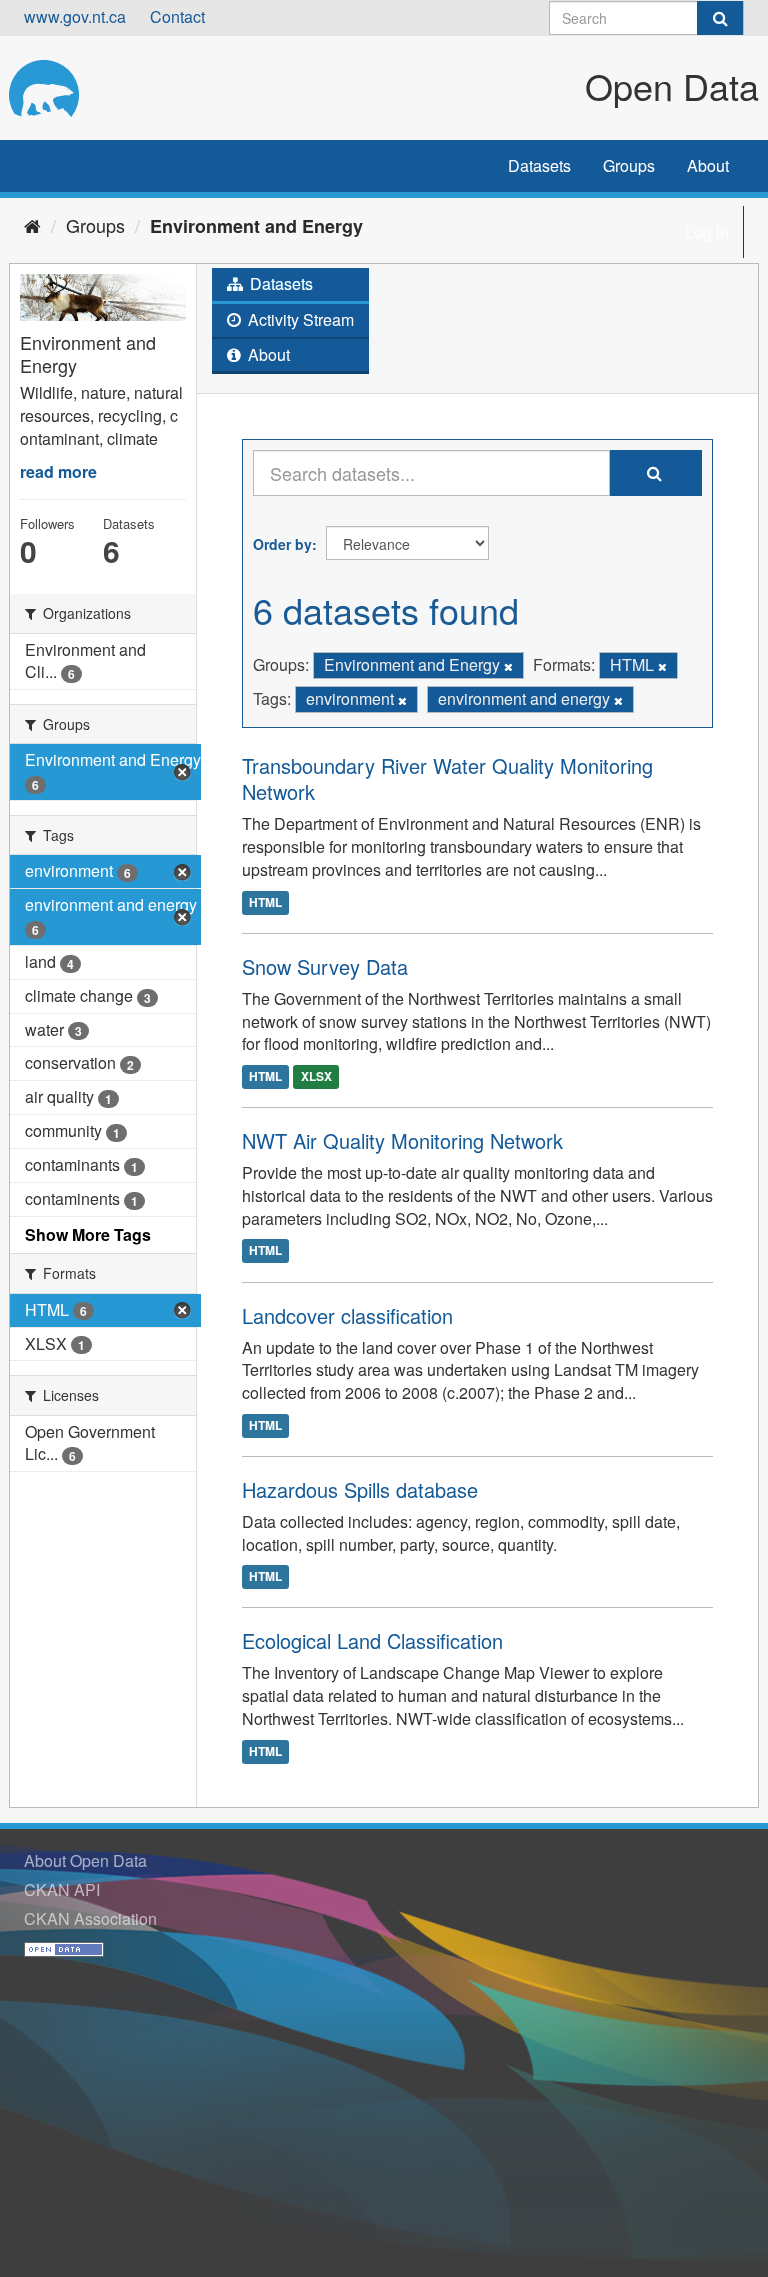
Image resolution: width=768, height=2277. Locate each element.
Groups (629, 165)
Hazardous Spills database (360, 1489)
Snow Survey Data (325, 966)
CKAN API (62, 1889)
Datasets (539, 165)
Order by (282, 544)
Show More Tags (88, 1234)
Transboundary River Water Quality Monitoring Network (447, 778)
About (708, 165)
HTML (265, 902)
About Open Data (85, 1860)
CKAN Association (90, 1918)
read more (58, 471)
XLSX (316, 1076)
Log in (707, 231)
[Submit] (720, 18)
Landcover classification (347, 1315)
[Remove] (508, 666)
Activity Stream (299, 319)
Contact (177, 16)
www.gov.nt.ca (75, 16)
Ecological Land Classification (372, 1640)
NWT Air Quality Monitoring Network (402, 1140)
